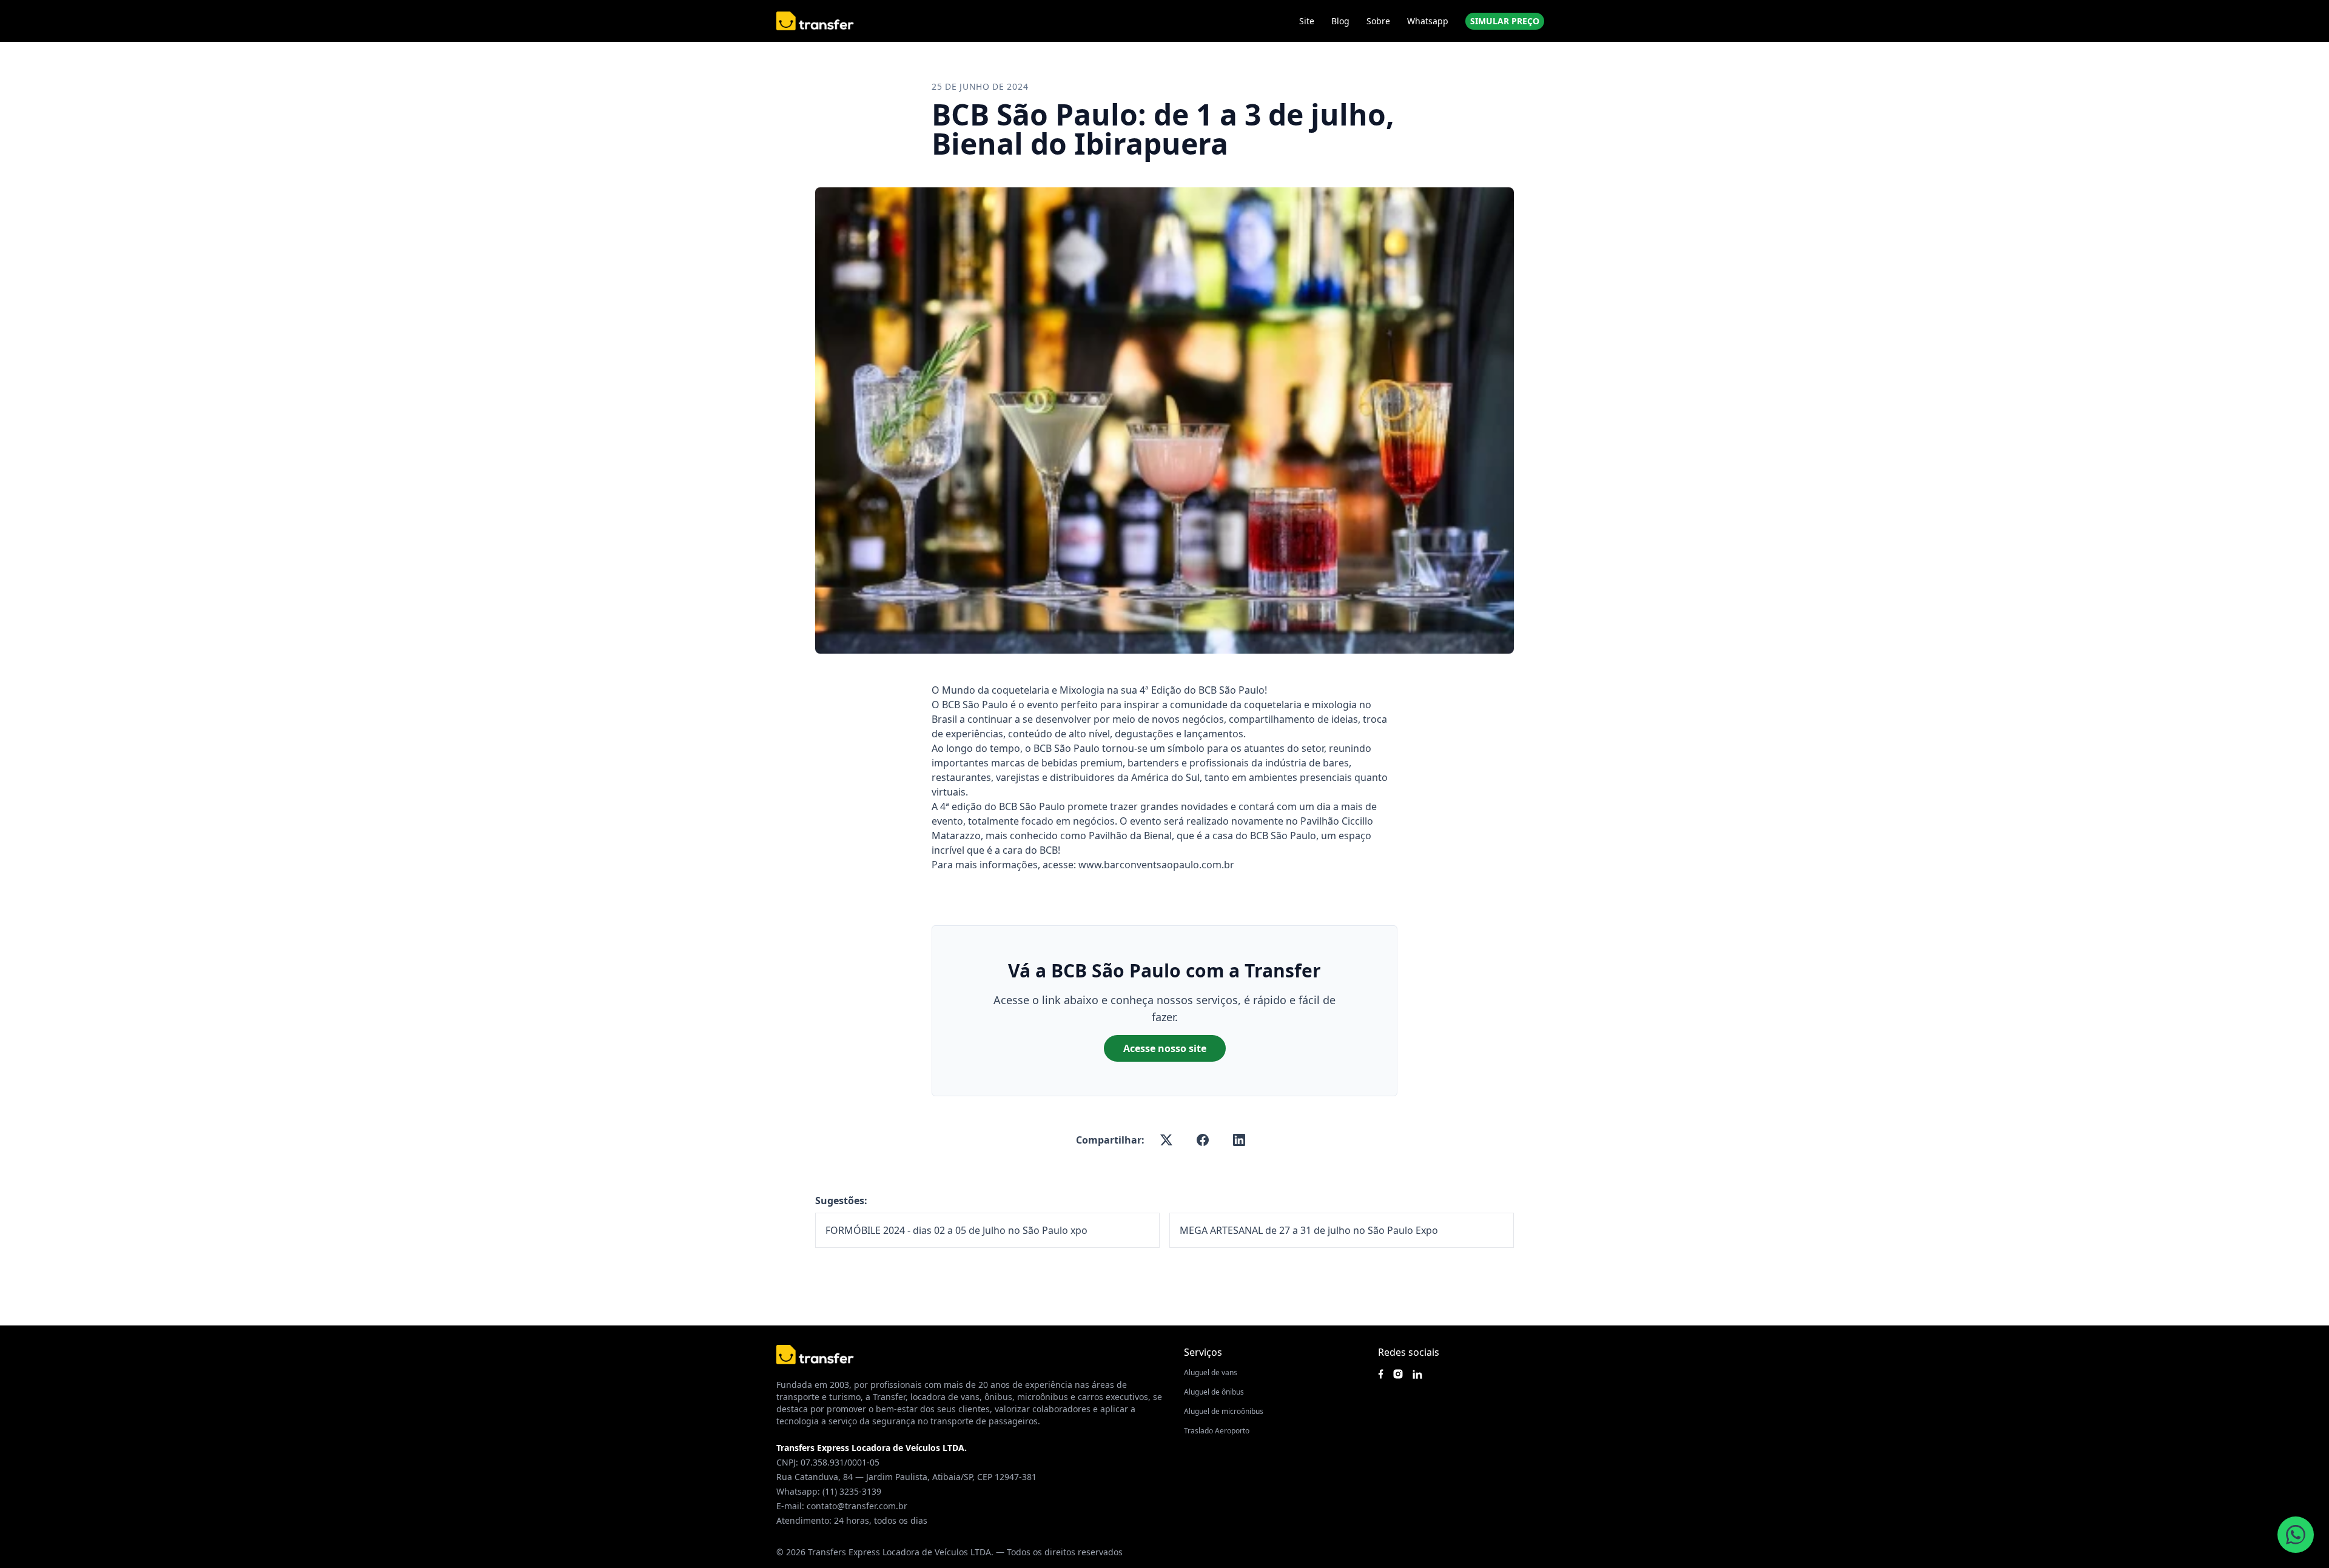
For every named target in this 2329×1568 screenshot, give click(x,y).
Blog (1340, 21)
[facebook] (1203, 1140)
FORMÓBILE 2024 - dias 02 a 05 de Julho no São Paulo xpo (956, 1230)
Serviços (1203, 1352)
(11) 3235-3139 (852, 1491)
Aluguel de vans (1211, 1372)
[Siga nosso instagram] (1398, 1374)
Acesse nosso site (1165, 1048)
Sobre (1378, 21)
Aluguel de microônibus (1224, 1411)
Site (1307, 21)
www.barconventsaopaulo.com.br (1156, 865)
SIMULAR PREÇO (1505, 21)
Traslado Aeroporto (1217, 1431)
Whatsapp (1428, 21)
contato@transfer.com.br (857, 1506)
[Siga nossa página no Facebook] (1381, 1374)
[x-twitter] (1166, 1140)
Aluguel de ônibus (1214, 1392)
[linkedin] (1239, 1140)
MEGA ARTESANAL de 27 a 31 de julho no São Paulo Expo (1309, 1230)
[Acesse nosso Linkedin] (1417, 1374)
